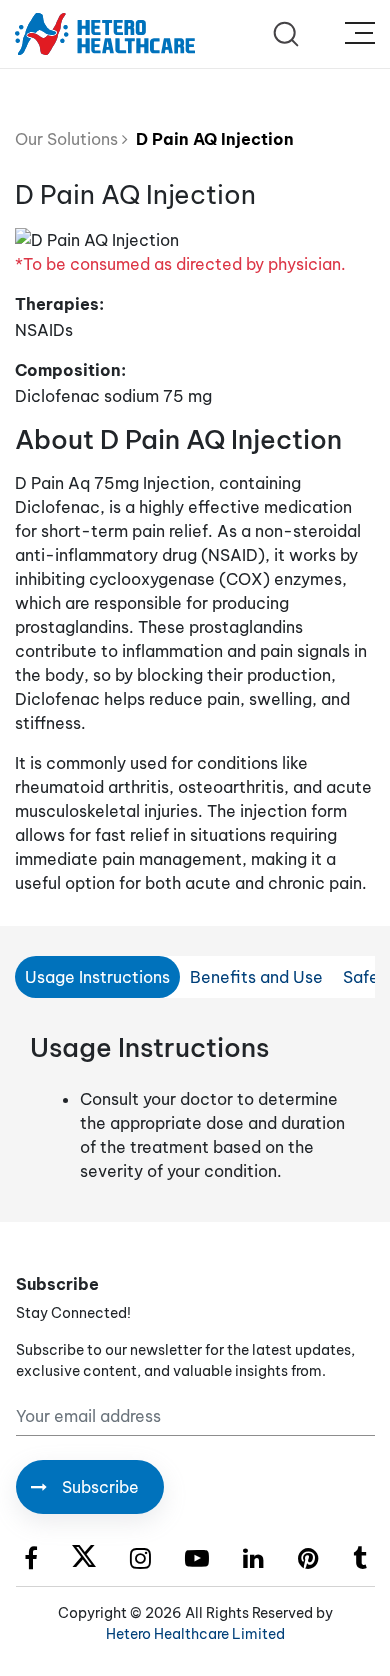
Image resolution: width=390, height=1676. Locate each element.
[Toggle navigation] (360, 34)
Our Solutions (68, 139)
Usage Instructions (97, 977)
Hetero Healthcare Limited (195, 1634)
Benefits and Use (256, 977)
